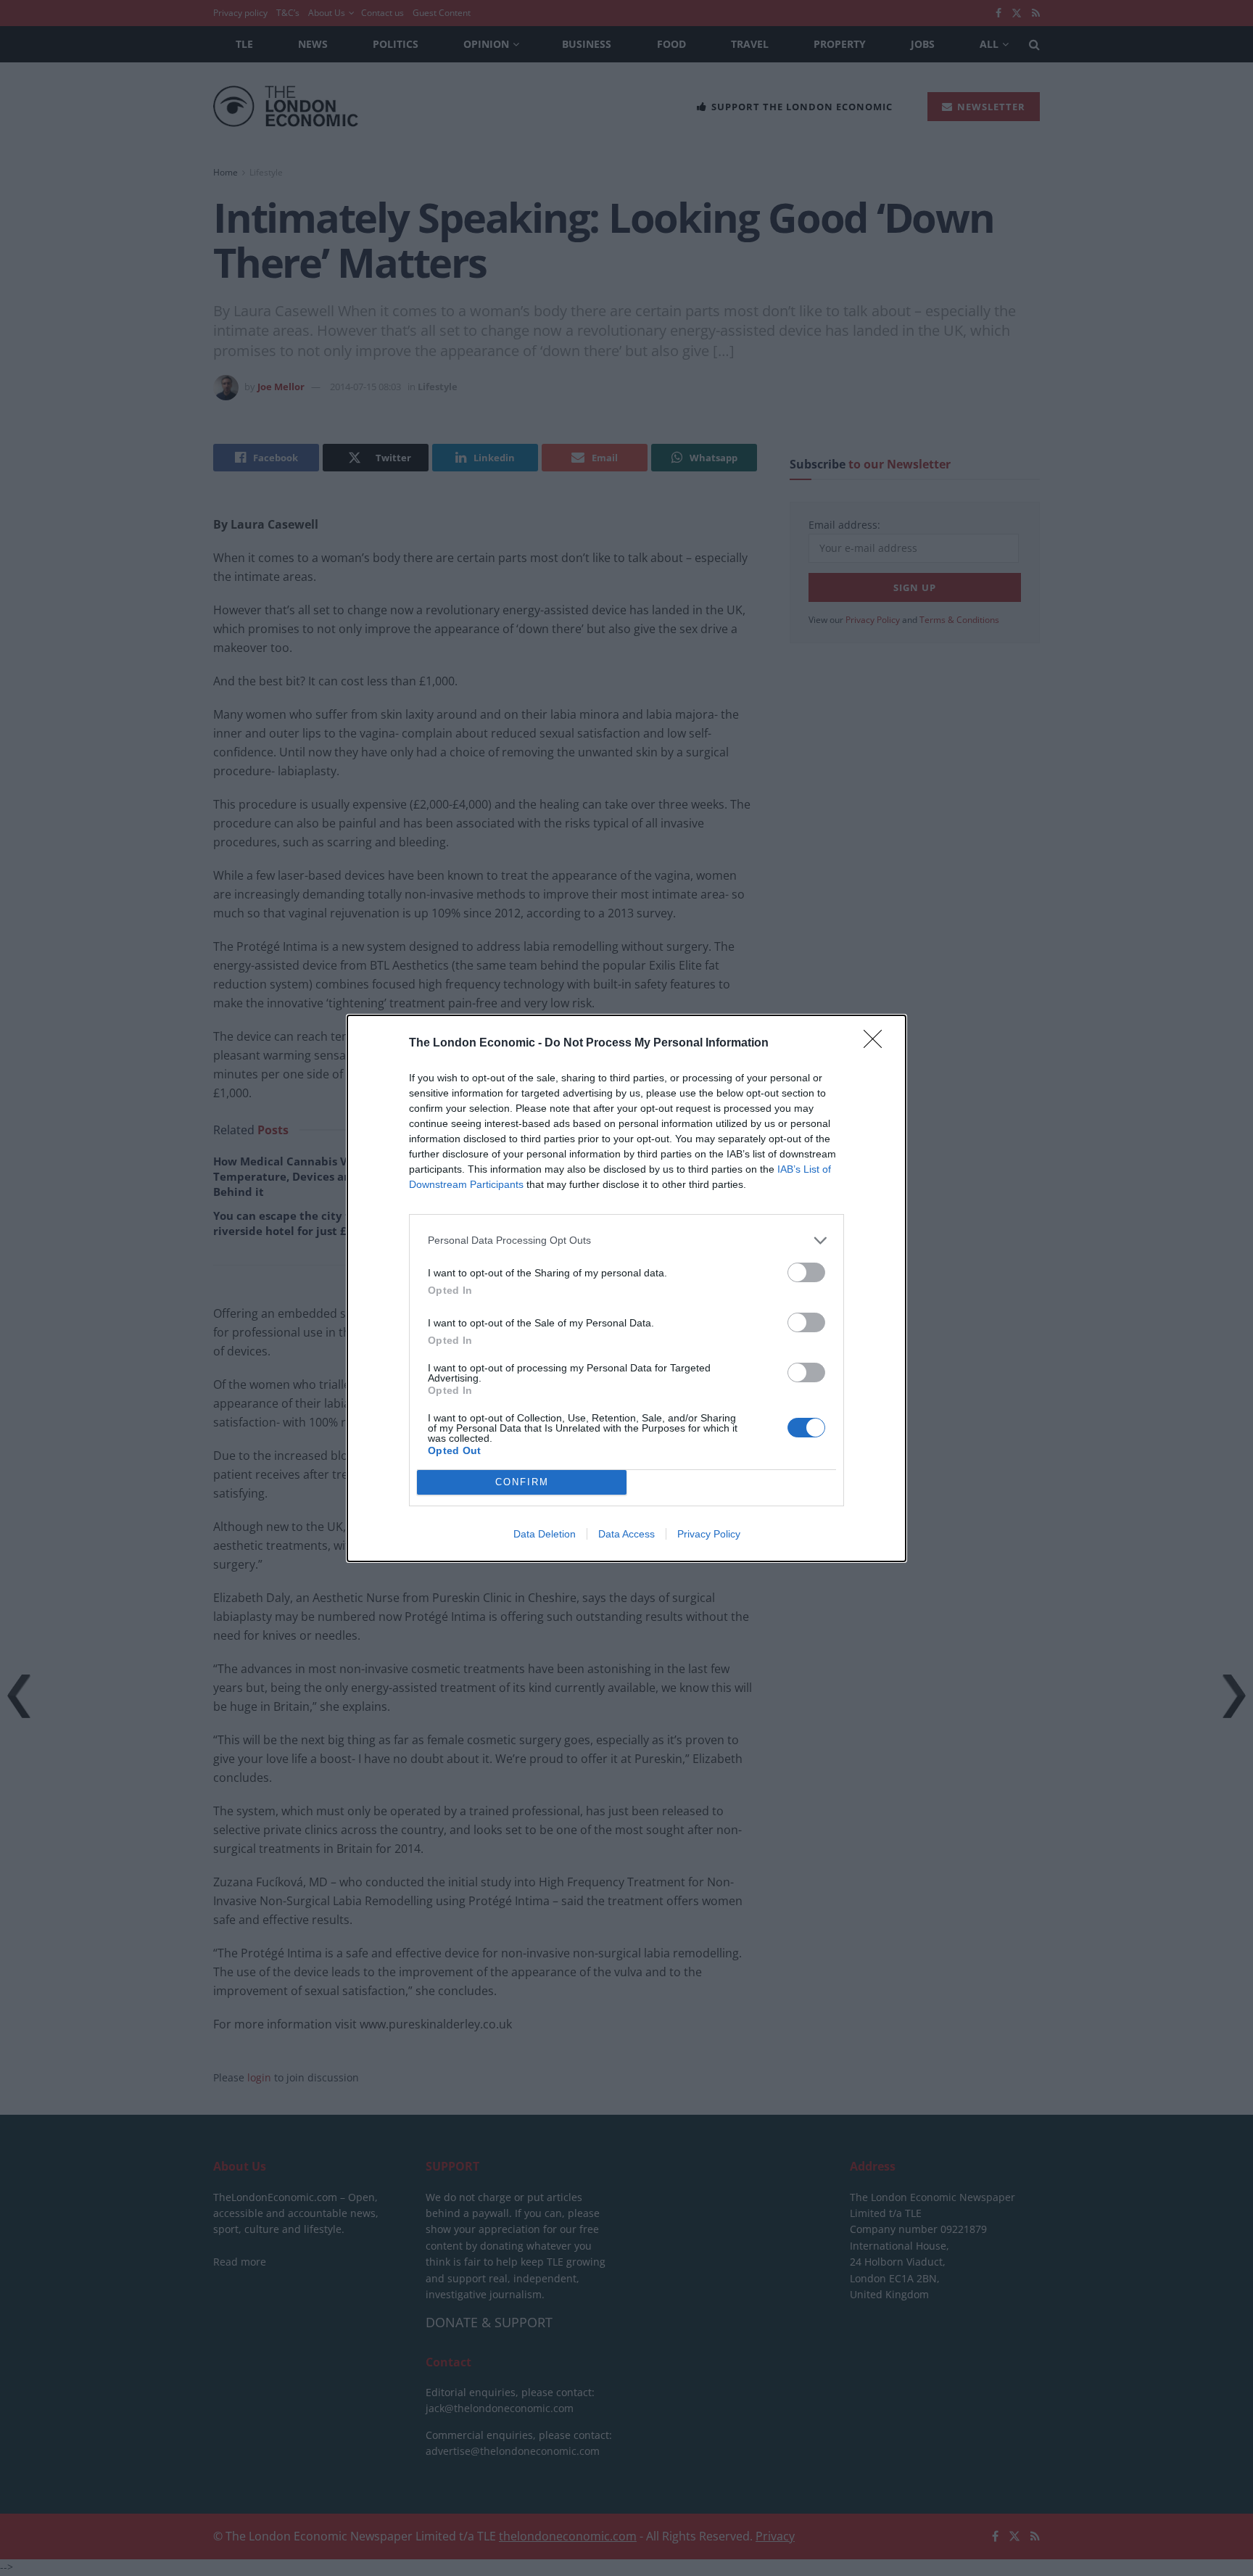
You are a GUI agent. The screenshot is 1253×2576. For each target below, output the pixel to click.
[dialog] (626, 1288)
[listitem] (626, 1240)
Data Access (626, 1534)
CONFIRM (522, 1482)
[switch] (806, 1272)
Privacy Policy (709, 1534)
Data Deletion (545, 1534)
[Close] (877, 1044)
